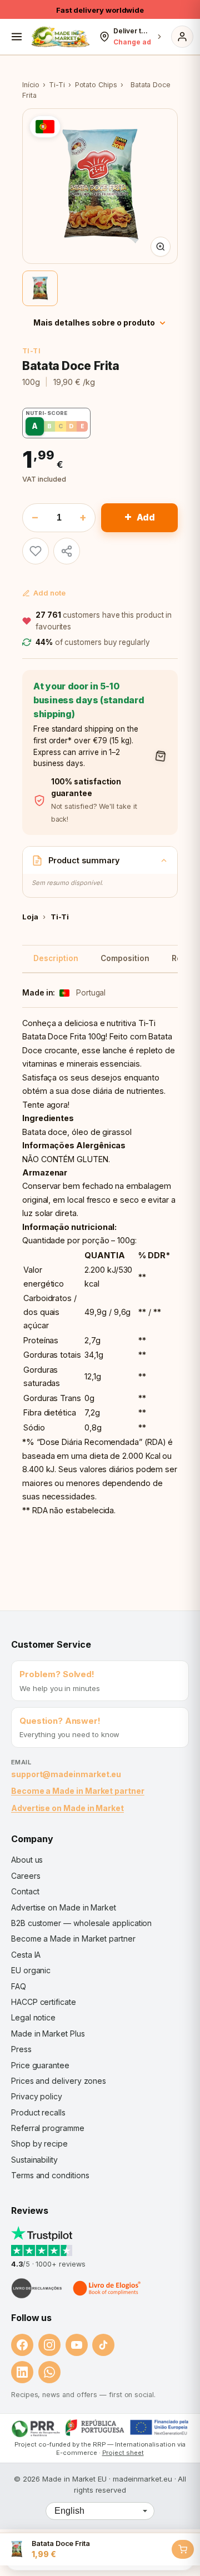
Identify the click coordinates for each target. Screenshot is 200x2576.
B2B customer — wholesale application (81, 1923)
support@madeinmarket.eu (66, 1774)
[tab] (40, 288)
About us (27, 1860)
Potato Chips (96, 85)
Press (21, 2049)
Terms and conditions (50, 2175)
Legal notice (33, 2017)
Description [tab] (56, 958)
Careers (26, 1876)
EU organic (31, 1970)
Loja (30, 917)
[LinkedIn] (22, 2372)
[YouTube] (77, 2345)
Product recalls (38, 2112)
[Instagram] (49, 2345)
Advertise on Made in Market (67, 1808)
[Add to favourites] (36, 551)
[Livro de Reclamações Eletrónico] (37, 2288)
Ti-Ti (57, 85)
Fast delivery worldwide (100, 10)
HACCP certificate (44, 2002)
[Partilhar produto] (67, 551)
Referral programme (48, 2128)
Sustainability (34, 2160)
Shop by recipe (39, 2144)
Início (31, 85)
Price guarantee (40, 2065)
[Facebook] (22, 2345)
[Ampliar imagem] (161, 247)
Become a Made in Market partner (78, 1791)
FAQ (19, 1986)
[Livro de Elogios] (108, 2288)
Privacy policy (37, 2096)
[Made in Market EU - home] (60, 37)
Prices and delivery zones (59, 2081)
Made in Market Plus (48, 2034)
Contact (25, 1891)
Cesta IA (26, 1955)
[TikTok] (103, 2345)
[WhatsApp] (49, 2372)
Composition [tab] (125, 958)
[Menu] (17, 37)
